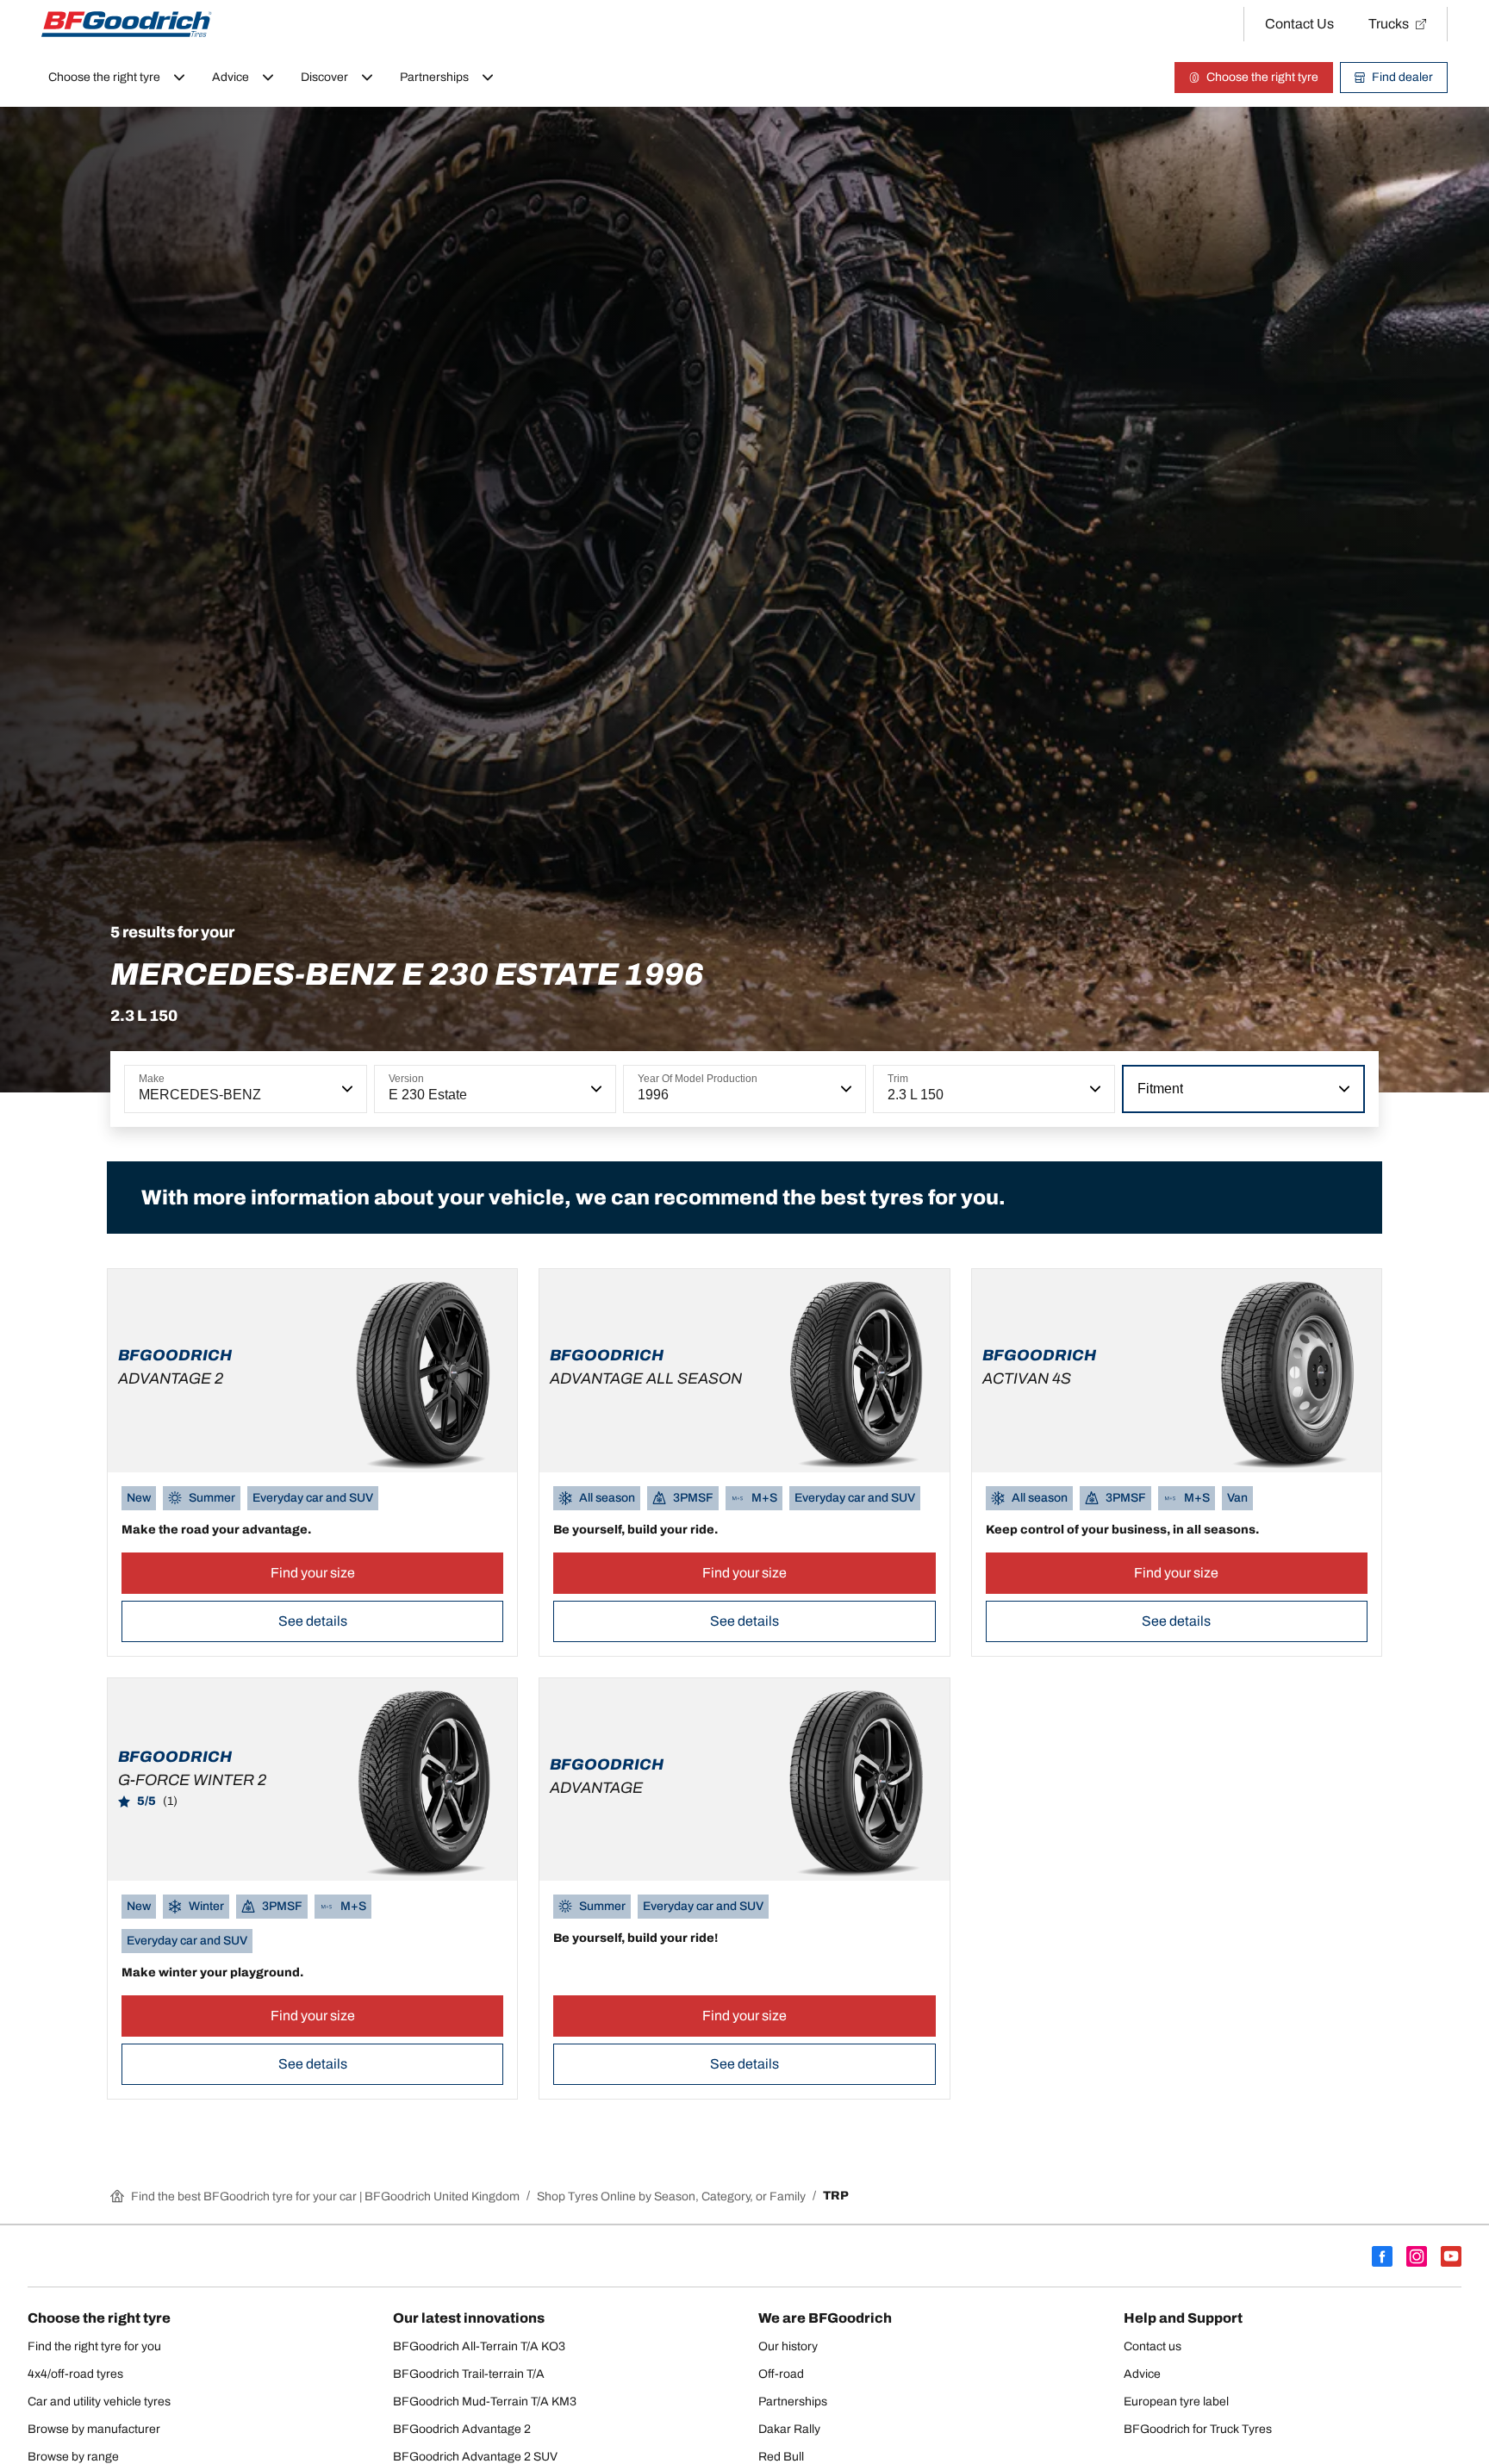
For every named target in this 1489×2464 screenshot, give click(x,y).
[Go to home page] (127, 24)
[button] (346, 1089)
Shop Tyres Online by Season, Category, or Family (671, 2196)
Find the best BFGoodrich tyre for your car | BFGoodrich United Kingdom (325, 2196)
